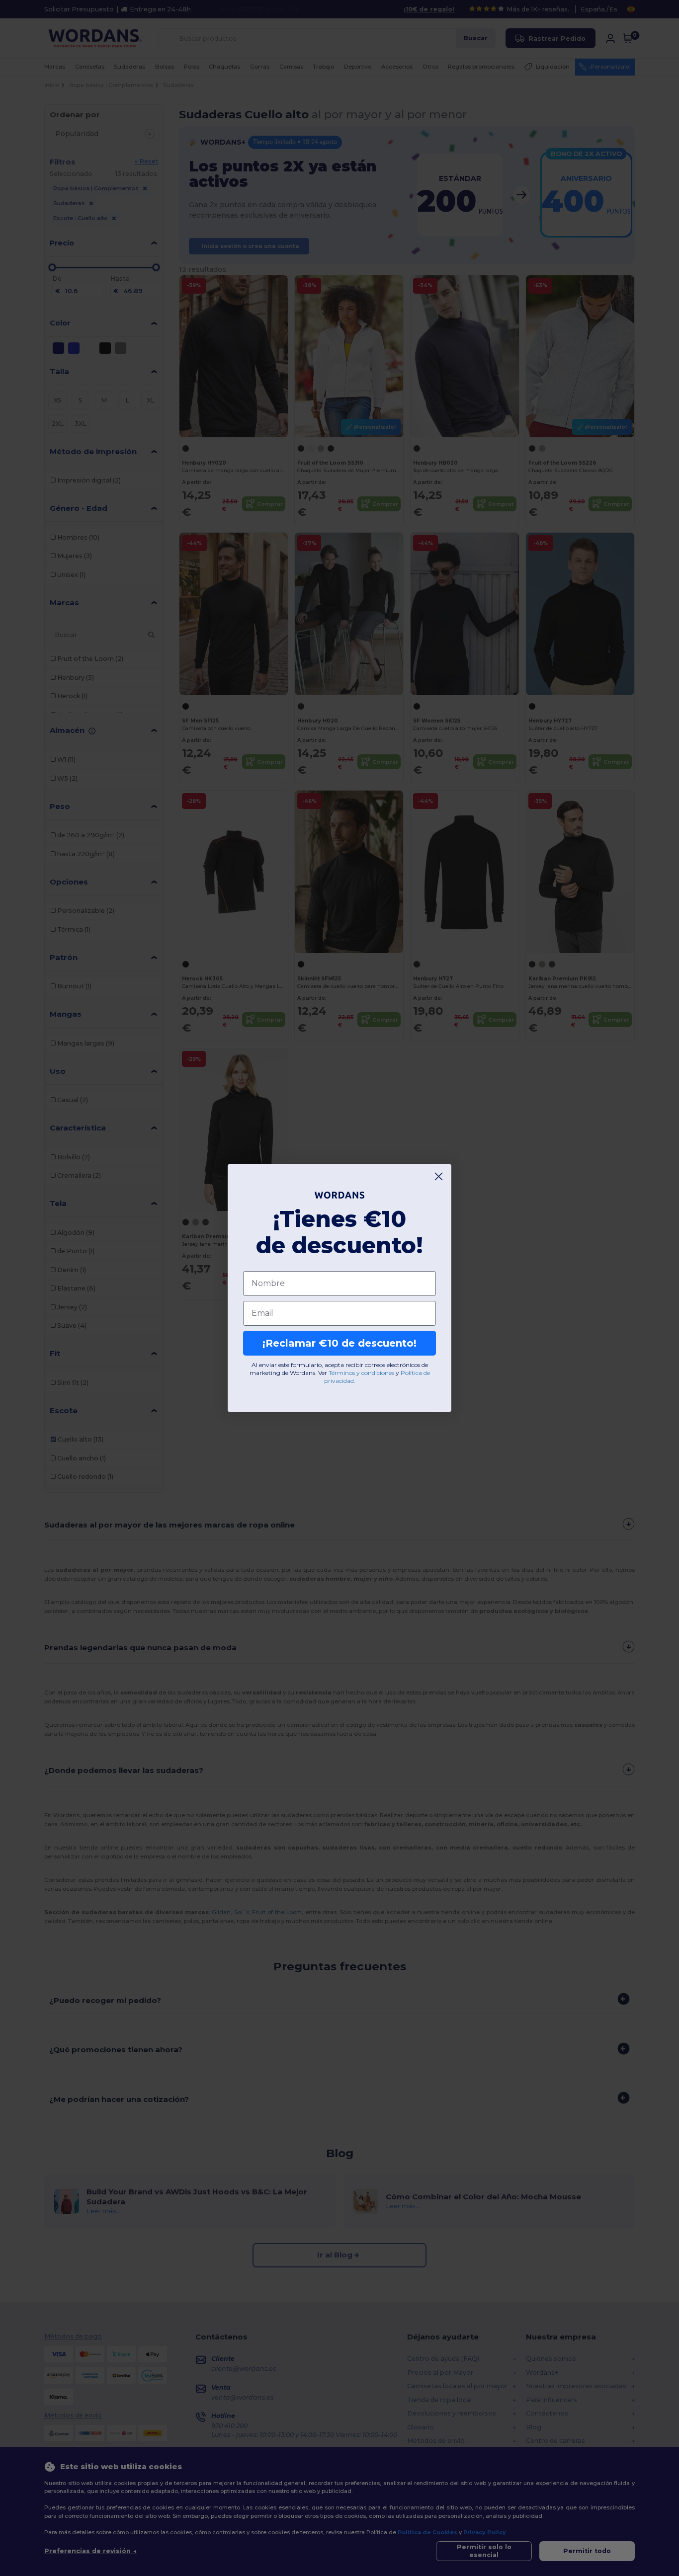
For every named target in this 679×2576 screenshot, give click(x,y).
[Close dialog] (439, 1176)
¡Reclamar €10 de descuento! (339, 1343)
